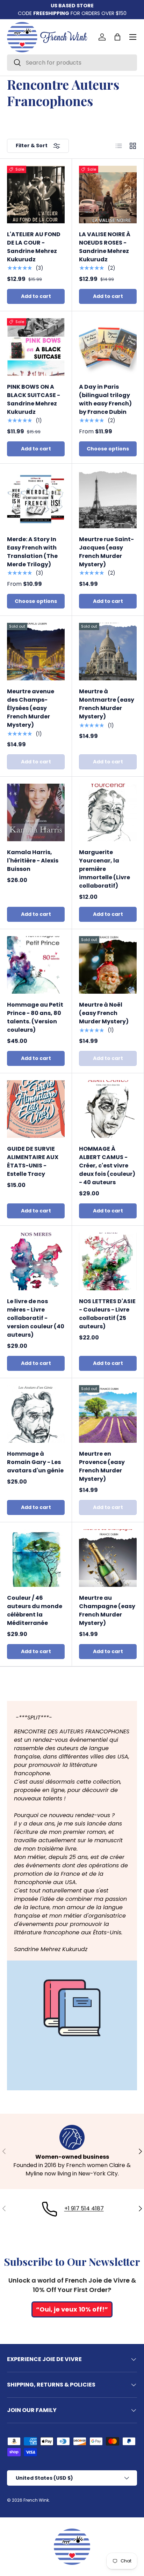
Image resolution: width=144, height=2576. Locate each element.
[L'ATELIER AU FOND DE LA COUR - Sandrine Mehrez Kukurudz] (36, 195)
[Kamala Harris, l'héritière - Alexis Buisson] (36, 812)
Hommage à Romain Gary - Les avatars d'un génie (35, 1462)
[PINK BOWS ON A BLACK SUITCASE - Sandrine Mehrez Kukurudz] (36, 347)
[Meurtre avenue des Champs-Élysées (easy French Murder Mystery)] (36, 652)
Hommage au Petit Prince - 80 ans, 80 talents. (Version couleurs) (35, 1017)
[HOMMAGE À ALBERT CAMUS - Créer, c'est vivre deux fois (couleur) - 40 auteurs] (108, 1109)
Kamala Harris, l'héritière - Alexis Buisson (33, 861)
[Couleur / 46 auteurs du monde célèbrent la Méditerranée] (36, 1558)
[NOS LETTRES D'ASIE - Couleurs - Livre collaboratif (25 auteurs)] (108, 1261)
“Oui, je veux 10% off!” (72, 2309)
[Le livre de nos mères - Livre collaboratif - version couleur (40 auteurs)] (36, 1261)
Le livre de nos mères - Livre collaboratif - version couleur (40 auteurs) (36, 1318)
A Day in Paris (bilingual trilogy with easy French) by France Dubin (105, 399)
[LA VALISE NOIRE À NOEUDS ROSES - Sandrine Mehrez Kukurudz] (108, 195)
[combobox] (72, 63)
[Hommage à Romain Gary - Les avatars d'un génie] (36, 1414)
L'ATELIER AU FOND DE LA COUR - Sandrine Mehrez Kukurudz (34, 247)
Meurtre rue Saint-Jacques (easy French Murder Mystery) (106, 552)
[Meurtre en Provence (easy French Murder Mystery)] (108, 1414)
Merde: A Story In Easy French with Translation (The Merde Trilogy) (32, 552)
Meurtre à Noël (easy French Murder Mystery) (104, 1013)
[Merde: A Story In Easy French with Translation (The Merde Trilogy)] (36, 499)
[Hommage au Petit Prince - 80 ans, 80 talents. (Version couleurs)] (36, 965)
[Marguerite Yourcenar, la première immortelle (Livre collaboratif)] (108, 812)
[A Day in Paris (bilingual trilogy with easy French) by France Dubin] (108, 347)
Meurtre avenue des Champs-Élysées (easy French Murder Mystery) (31, 708)
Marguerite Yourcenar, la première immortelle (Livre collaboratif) (105, 869)
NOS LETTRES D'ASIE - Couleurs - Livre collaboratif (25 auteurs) (107, 1314)
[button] (117, 37)
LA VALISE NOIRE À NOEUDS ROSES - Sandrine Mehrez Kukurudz (105, 247)
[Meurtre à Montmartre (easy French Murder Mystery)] (108, 652)
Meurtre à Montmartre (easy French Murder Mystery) (107, 704)
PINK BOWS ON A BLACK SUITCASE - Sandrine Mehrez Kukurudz (34, 399)
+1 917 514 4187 (84, 2208)
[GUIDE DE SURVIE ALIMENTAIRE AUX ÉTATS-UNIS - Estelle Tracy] (36, 1109)
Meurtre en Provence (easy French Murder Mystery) (102, 1466)
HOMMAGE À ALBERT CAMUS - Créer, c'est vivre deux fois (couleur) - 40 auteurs (107, 1166)
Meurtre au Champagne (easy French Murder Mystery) (107, 1610)
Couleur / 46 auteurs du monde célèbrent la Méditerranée (35, 1610)
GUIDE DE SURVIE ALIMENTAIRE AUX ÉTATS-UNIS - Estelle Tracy (33, 1161)
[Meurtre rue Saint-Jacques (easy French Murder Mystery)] (108, 499)
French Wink (36, 2500)
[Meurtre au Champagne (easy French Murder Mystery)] (108, 1558)
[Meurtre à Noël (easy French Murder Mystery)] (108, 965)
